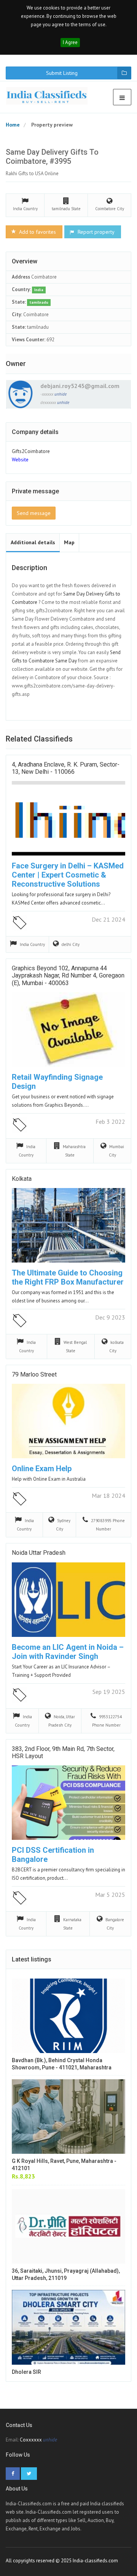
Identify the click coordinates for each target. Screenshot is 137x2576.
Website (20, 460)
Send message (34, 513)
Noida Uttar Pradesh (39, 1553)
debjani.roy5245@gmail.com (80, 386)
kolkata (22, 1179)
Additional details (33, 542)
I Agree (70, 42)
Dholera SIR (26, 2372)
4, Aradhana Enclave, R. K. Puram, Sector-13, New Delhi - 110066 (66, 768)
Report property (95, 232)
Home (13, 125)
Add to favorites (37, 232)
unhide (61, 394)
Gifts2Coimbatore (31, 451)
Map (69, 542)
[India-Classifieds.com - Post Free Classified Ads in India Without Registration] (50, 96)
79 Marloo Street (34, 1374)
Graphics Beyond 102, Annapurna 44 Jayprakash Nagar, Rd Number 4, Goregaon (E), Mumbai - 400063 (68, 975)
